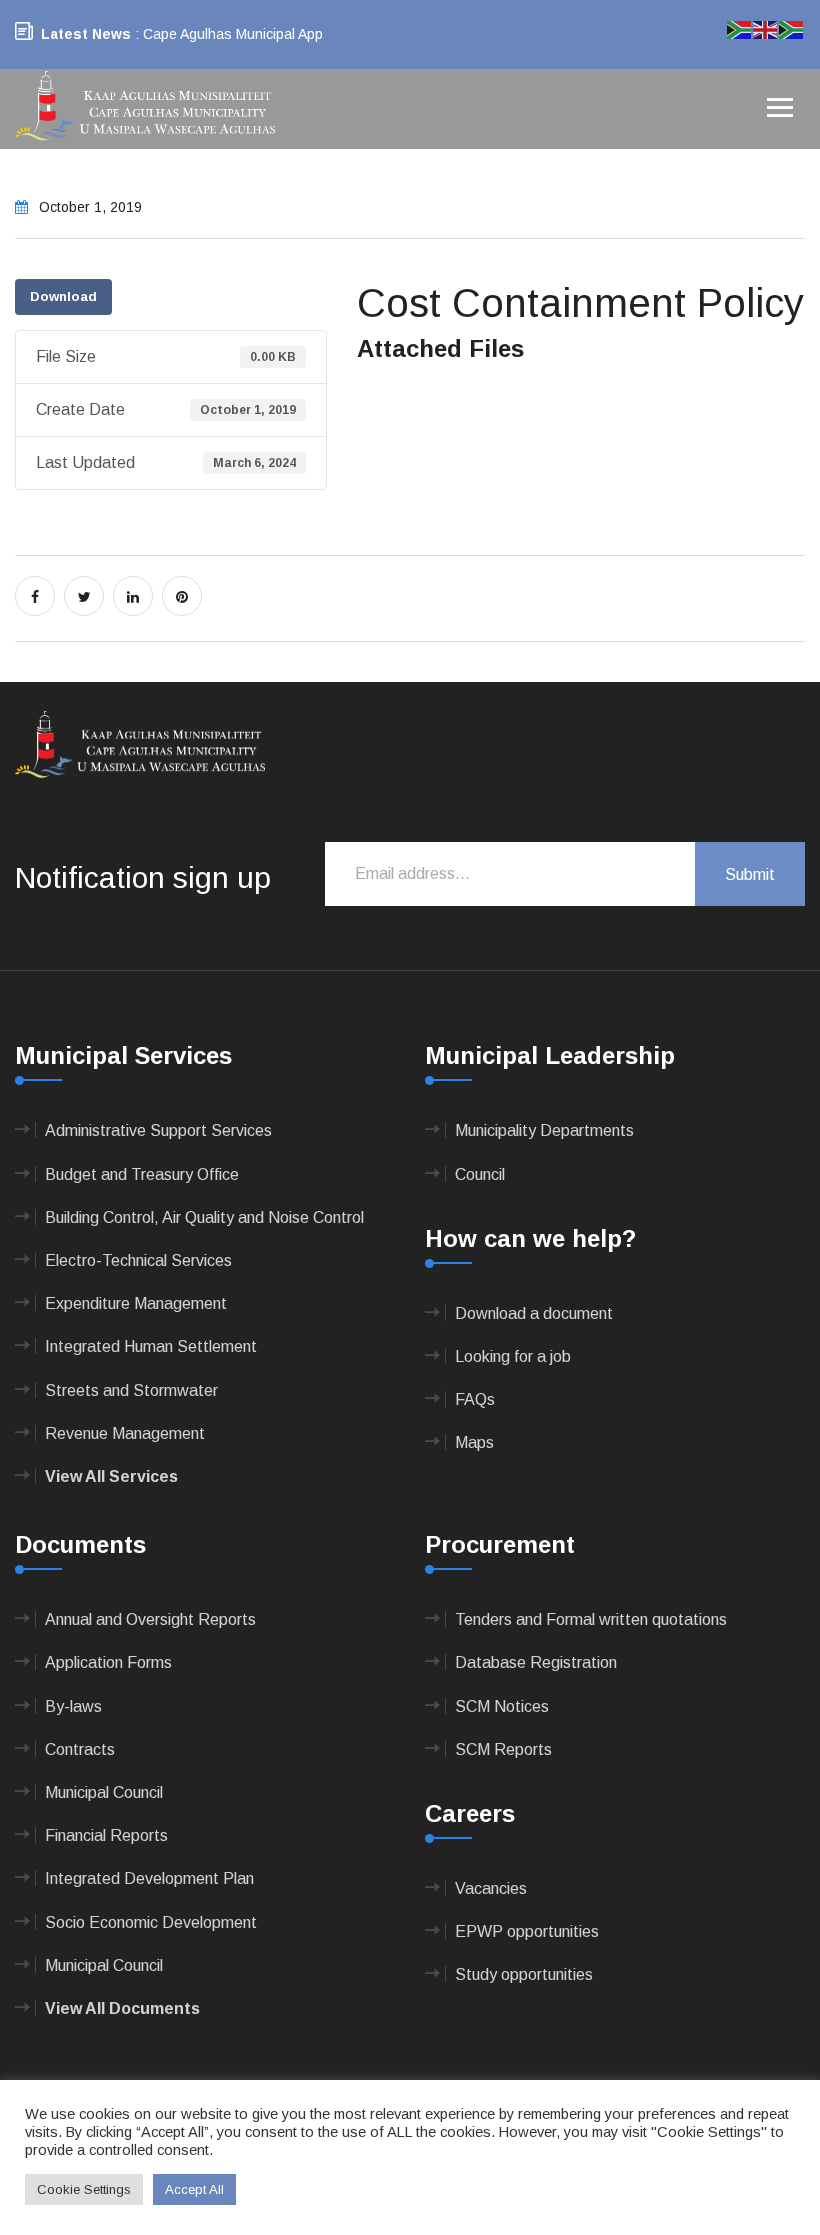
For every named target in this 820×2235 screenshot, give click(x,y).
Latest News (86, 34)
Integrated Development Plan (149, 1878)
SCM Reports (503, 1749)
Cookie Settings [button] (84, 2189)
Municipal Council (104, 1792)
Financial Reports (106, 1835)
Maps (474, 1442)
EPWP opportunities (527, 1931)
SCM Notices (502, 1706)
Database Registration (536, 1662)
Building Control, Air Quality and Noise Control (204, 1217)
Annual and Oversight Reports (150, 1619)
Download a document (534, 1313)
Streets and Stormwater (131, 1390)
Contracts (80, 1749)
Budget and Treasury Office (142, 1174)
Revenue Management (125, 1433)
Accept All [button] (194, 2189)
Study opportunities (524, 1974)
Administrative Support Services (158, 1130)
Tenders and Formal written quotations (591, 1619)
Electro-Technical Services (138, 1260)
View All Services (111, 1476)
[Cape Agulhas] (145, 107)
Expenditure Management (136, 1303)
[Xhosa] (792, 28)
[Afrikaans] (740, 28)
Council (480, 1174)
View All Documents (122, 2008)
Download (63, 296)
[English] (766, 28)
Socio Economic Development (151, 1922)
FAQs (475, 1399)
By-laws (73, 1706)
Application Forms (108, 1662)
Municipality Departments (544, 1130)
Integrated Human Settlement (151, 1346)
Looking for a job (513, 1356)
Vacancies (491, 1888)
